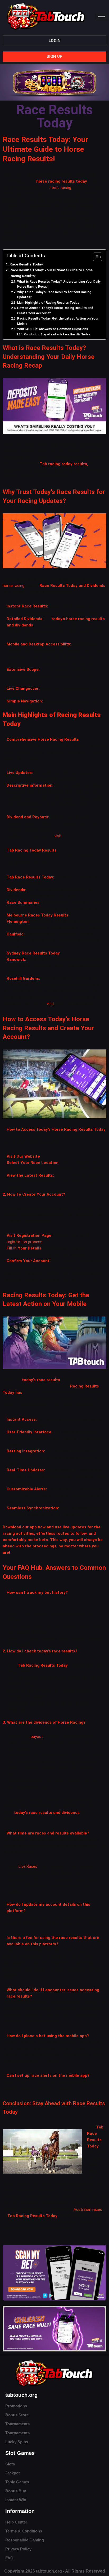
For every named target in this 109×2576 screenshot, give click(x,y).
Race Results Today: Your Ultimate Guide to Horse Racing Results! (51, 273)
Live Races (28, 1866)
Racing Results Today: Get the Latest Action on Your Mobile (58, 321)
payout (37, 1737)
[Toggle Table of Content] (95, 257)
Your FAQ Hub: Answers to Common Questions (53, 329)
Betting (14, 1451)
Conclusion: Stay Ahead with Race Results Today (57, 334)
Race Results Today (26, 264)
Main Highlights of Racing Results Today (48, 303)
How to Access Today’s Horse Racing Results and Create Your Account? (55, 311)
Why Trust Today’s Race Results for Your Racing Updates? (54, 295)
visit (58, 836)
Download (12, 1527)
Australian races (88, 2209)
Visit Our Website (23, 1156)
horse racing (60, 188)
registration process (24, 1242)
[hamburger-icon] (101, 16)
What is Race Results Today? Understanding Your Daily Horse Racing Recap (59, 284)
